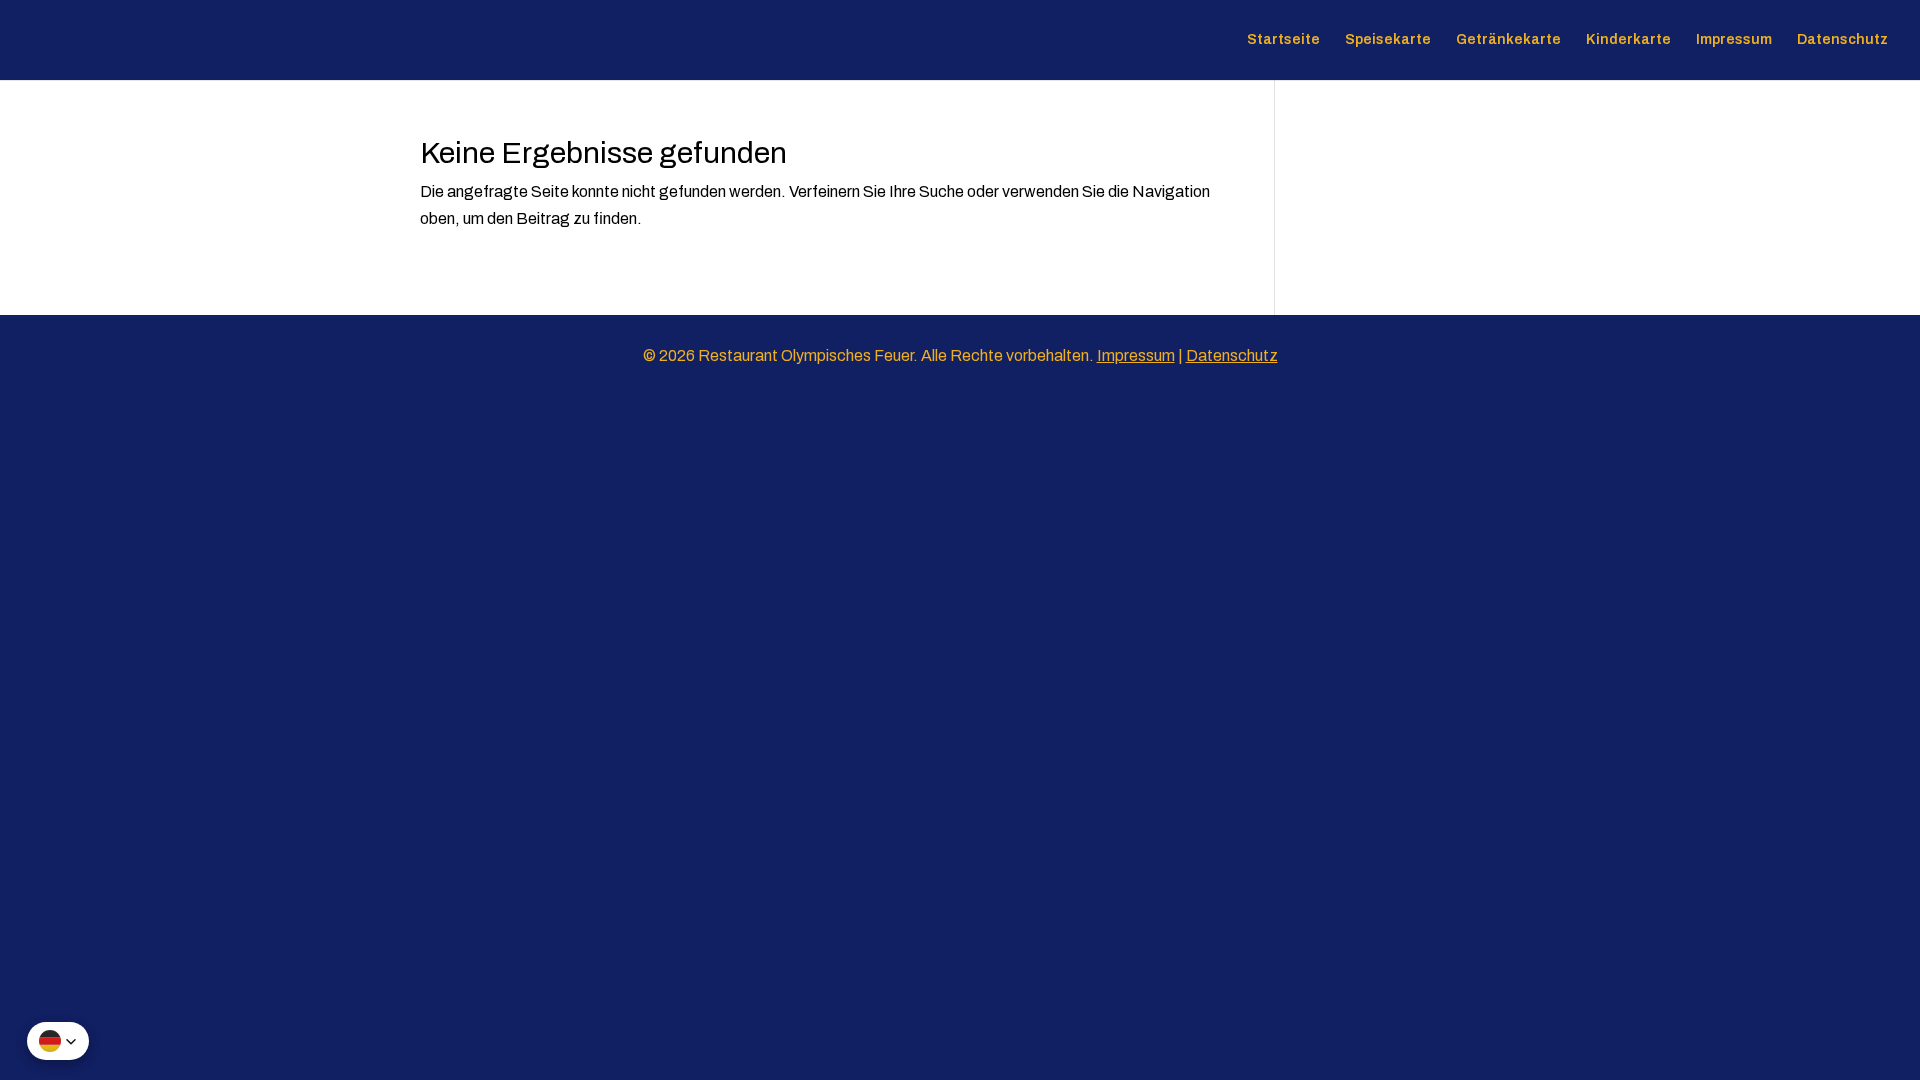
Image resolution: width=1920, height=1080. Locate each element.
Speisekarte (1388, 40)
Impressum (1734, 40)
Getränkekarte (1508, 40)
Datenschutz (1842, 40)
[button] (58, 1041)
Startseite (1283, 40)
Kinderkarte (1628, 40)
